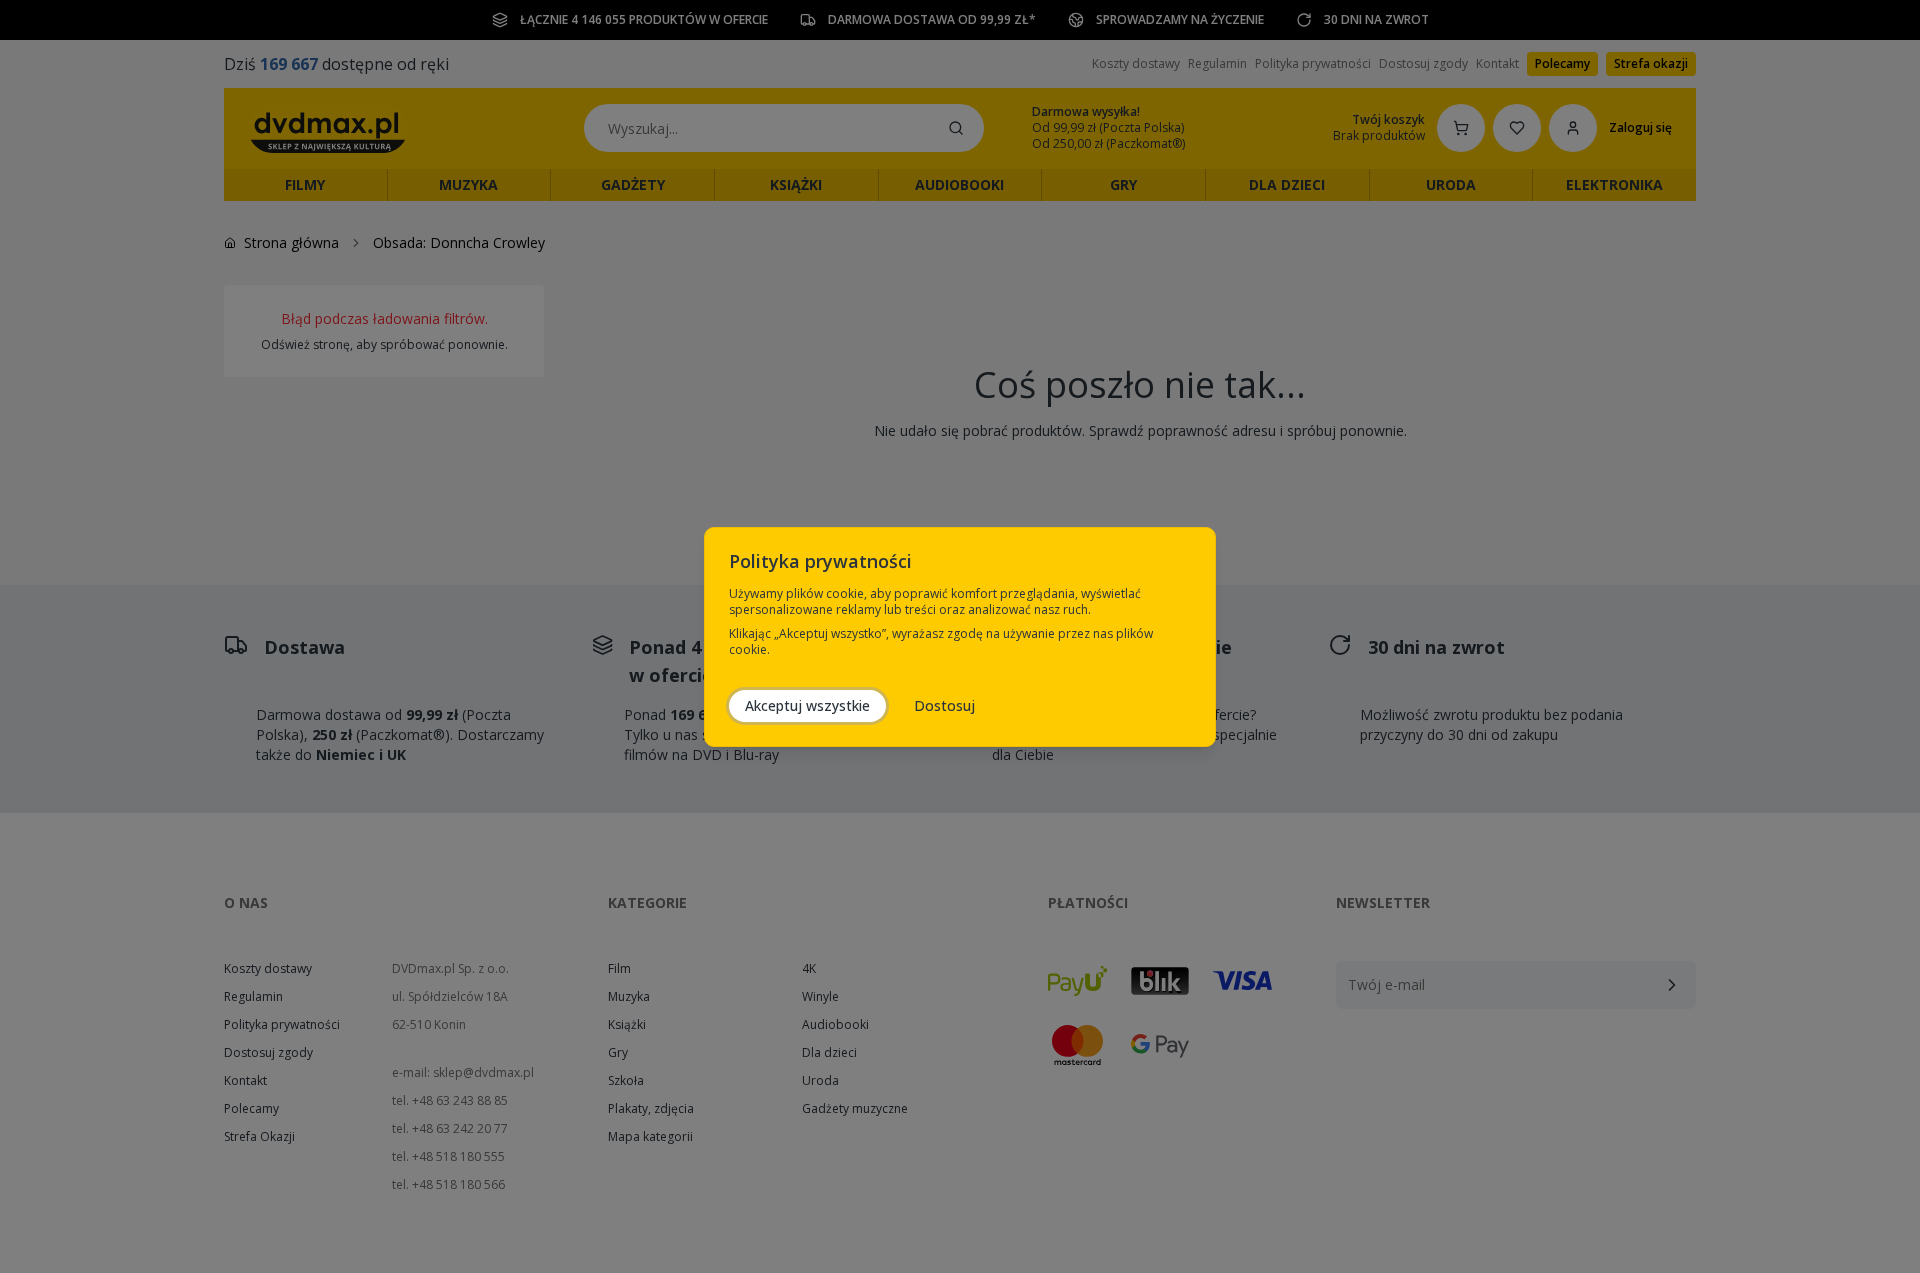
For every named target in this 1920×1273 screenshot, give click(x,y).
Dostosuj (944, 705)
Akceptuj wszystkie (807, 705)
